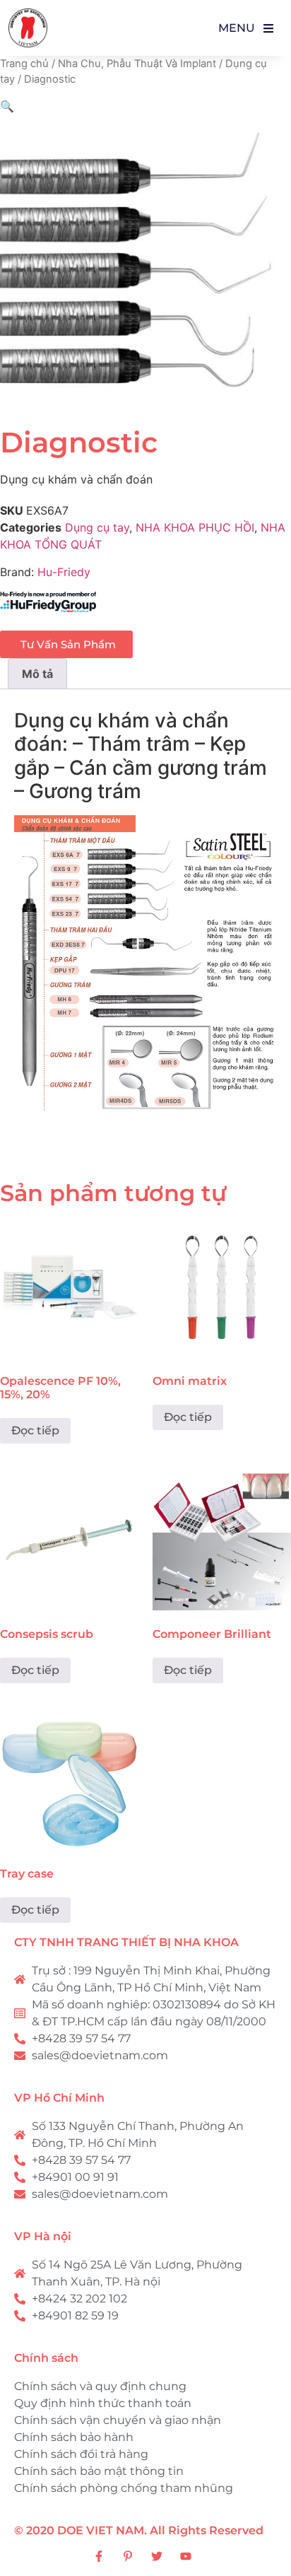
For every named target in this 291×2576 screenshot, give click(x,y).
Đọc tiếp (35, 1430)
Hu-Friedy (64, 572)
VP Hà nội (43, 2236)
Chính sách (46, 2358)
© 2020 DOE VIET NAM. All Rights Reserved (139, 2530)
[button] (7, 106)
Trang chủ (24, 64)
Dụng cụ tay (97, 527)
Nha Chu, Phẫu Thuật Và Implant (137, 64)
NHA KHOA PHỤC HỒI (195, 527)
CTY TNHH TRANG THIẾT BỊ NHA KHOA (126, 1942)
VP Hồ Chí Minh (59, 2098)
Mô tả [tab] (37, 674)
